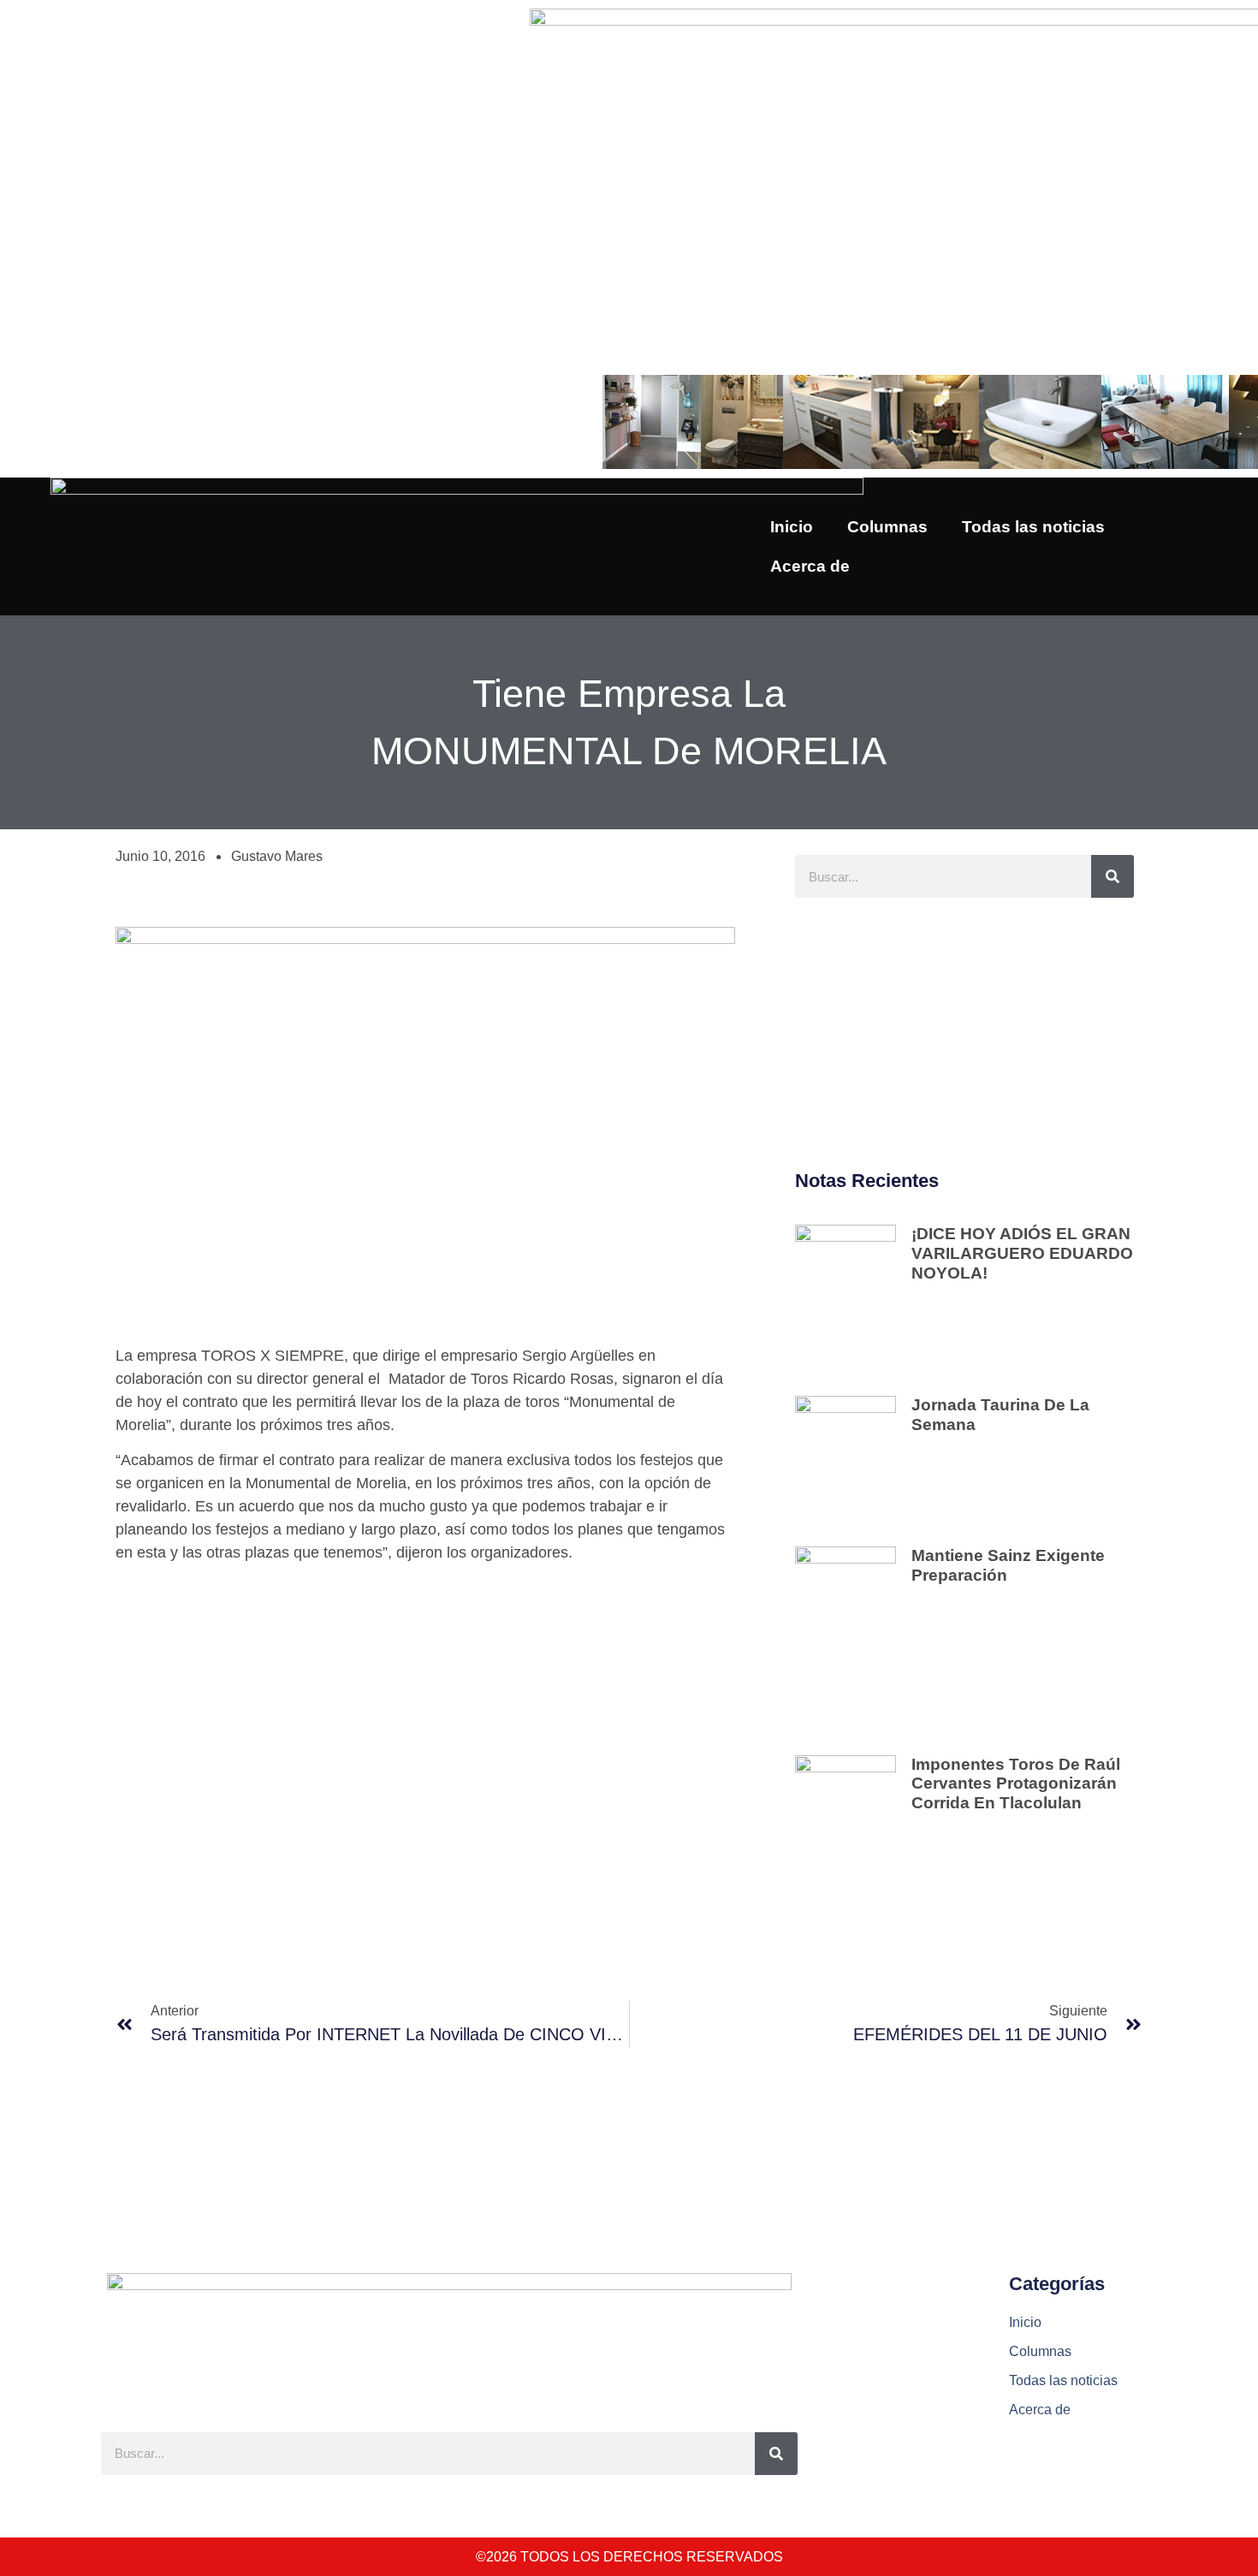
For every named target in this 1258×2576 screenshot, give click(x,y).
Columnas (887, 527)
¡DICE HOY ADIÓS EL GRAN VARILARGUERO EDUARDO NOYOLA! (1022, 1253)
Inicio (792, 527)
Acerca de (810, 566)
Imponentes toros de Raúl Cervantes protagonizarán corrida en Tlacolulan (1016, 1784)
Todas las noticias (1033, 527)
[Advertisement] (964, 1035)
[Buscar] (1113, 876)
